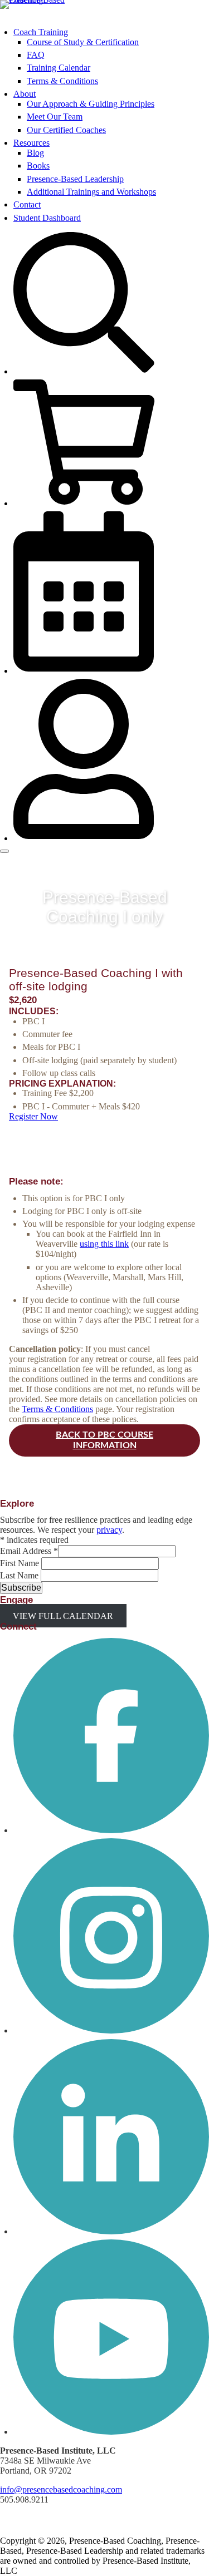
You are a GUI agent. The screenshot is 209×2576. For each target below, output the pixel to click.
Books (38, 166)
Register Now (33, 1116)
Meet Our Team (55, 117)
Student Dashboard (47, 218)
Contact (27, 204)
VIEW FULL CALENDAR (63, 1615)
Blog (35, 153)
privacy (109, 1530)
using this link (104, 1244)
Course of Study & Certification (83, 42)
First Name (21, 1563)
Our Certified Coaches (66, 130)
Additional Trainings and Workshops (91, 192)
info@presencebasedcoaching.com (61, 2489)
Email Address (29, 1551)
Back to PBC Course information (104, 1440)
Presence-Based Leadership (75, 179)
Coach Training (41, 32)
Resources (31, 143)
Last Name (20, 1575)
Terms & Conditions (62, 81)
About (25, 94)
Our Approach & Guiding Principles (91, 104)
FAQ (36, 55)
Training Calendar (59, 68)
